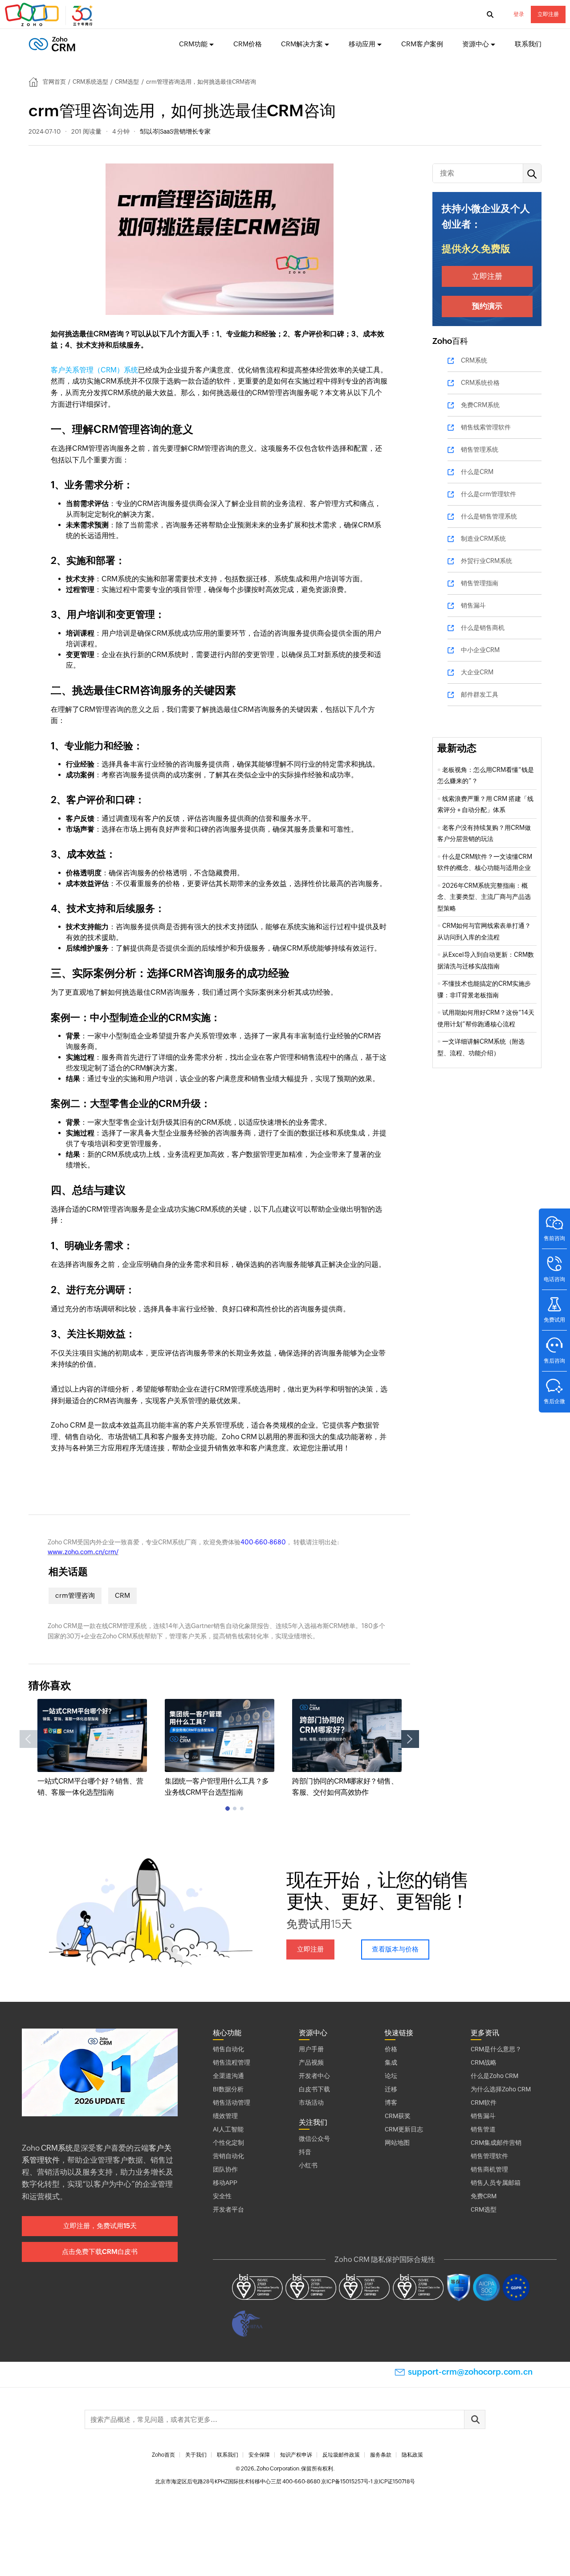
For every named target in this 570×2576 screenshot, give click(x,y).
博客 (391, 2102)
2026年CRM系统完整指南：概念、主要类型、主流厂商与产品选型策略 (484, 897)
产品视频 (311, 2062)
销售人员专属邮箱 (496, 2183)
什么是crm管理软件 (489, 494)
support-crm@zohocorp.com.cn (470, 2372)
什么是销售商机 (483, 628)
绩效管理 (225, 2116)
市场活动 (311, 2102)
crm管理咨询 (75, 1595)
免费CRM (484, 2196)
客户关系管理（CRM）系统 (94, 370)
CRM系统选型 (90, 82)
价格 (391, 2049)
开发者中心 (314, 2076)
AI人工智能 (228, 2129)
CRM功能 (193, 44)
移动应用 (362, 44)
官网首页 (54, 82)
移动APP (225, 2183)
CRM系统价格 (480, 383)
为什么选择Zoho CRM (501, 2089)
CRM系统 (474, 360)
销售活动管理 (232, 2102)
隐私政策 (412, 2455)
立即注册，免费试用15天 (100, 2226)
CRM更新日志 (404, 2129)
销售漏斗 (473, 605)
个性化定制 (228, 2143)
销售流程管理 (232, 2062)
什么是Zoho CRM (495, 2076)
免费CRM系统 (480, 405)
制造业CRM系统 (483, 539)
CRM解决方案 (302, 44)
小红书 (308, 2165)
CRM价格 (248, 44)
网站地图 (397, 2143)
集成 (391, 2062)
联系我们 (528, 44)
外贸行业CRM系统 (487, 561)
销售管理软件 (489, 2156)
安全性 (222, 2196)
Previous (28, 1739)
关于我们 (196, 2455)
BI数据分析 (228, 2089)
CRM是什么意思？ (496, 2049)
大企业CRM (477, 672)
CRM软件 (484, 2102)
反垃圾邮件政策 (341, 2455)
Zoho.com (50, 15)
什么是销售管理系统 (489, 516)
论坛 (391, 2076)
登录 (519, 14)
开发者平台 (228, 2209)
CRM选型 (127, 82)
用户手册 (311, 2049)
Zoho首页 (163, 2455)
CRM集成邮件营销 (496, 2143)
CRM (122, 1595)
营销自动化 (228, 2156)
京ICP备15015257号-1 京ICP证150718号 (368, 2482)
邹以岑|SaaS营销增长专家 (175, 131)
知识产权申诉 (296, 2455)
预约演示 (487, 306)
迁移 (391, 2089)
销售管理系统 (480, 449)
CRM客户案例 (422, 44)
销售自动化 (228, 2049)
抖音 (305, 2152)
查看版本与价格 (395, 1949)
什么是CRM (477, 472)
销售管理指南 (480, 583)
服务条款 (381, 2455)
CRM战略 (484, 2062)
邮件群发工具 (480, 694)
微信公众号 (314, 2139)
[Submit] (475, 2419)
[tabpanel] (92, 1749)
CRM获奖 (398, 2116)
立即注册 (548, 14)
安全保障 (259, 2455)
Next (410, 1739)
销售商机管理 (489, 2169)
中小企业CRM (480, 650)
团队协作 (225, 2169)
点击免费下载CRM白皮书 (100, 2251)
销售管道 (483, 2129)
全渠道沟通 (228, 2076)
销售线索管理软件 (486, 427)
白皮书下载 (314, 2089)
